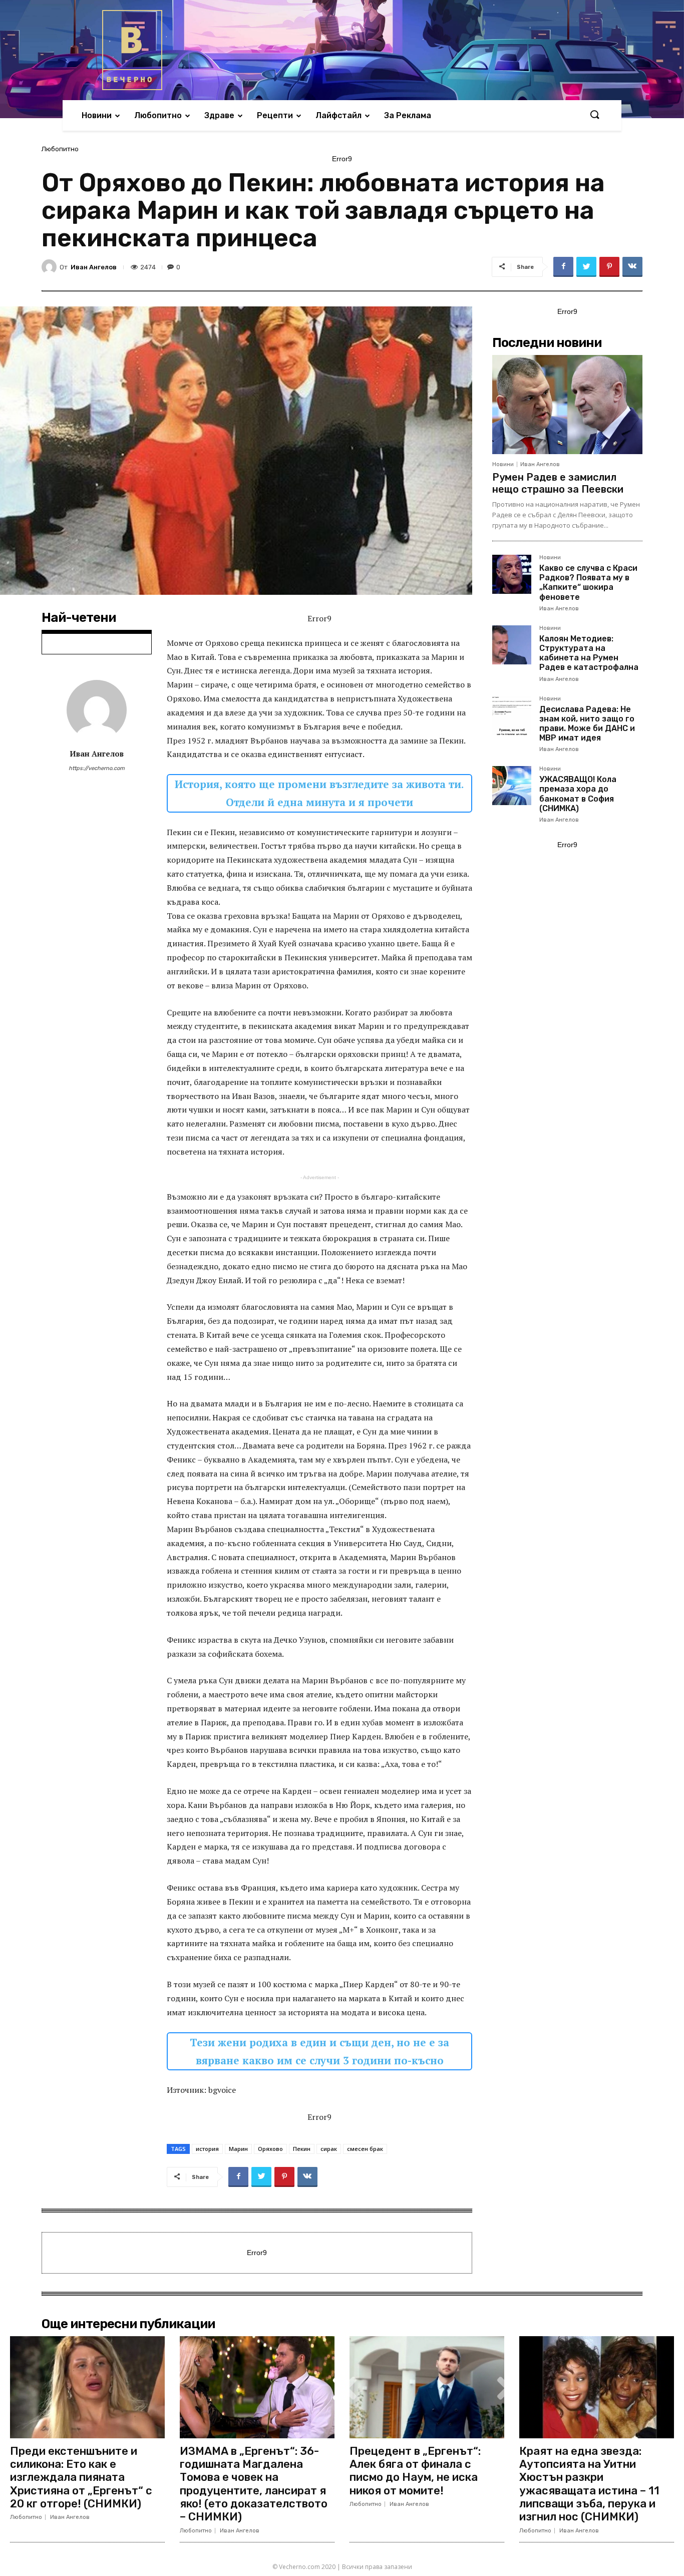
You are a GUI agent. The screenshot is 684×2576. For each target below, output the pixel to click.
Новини (503, 464)
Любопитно (60, 149)
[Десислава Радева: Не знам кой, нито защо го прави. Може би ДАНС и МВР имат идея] (512, 715)
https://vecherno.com (97, 768)
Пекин (302, 2149)
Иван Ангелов (94, 267)
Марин (238, 2149)
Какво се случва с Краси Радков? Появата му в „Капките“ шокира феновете (588, 583)
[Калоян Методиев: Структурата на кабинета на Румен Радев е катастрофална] (512, 645)
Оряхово (270, 2149)
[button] (594, 115)
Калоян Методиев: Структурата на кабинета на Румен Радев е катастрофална (589, 653)
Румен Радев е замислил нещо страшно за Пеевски (558, 483)
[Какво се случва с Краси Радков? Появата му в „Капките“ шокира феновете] (512, 574)
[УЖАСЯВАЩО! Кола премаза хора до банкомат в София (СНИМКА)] (512, 786)
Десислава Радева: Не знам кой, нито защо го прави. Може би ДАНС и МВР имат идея (587, 724)
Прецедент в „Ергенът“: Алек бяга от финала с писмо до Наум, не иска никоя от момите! (415, 2471)
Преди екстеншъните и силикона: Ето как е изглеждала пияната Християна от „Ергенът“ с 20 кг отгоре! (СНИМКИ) (81, 2478)
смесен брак (365, 2149)
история (207, 2149)
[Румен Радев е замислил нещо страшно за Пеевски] (567, 405)
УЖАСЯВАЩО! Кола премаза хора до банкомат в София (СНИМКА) (578, 794)
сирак (329, 2149)
